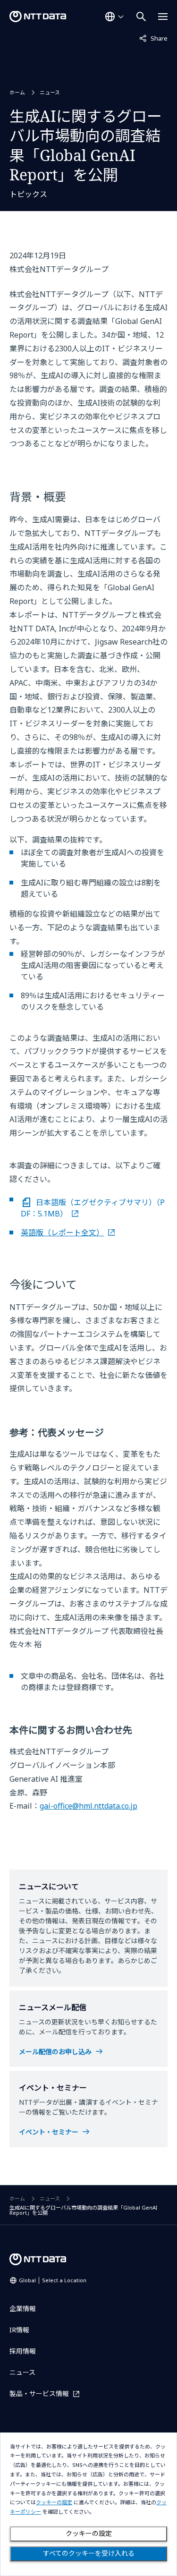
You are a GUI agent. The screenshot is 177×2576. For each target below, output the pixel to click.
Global (53, 2280)
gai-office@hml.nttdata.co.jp (88, 1806)
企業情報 (23, 2308)
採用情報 (23, 2351)
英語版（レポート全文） (62, 1233)
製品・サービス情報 (39, 2393)
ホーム (17, 92)
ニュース (50, 92)
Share (153, 38)
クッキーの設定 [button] (54, 2503)
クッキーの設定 (89, 2533)
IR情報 (19, 2330)
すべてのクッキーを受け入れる (89, 2553)
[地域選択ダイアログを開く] (114, 17)
